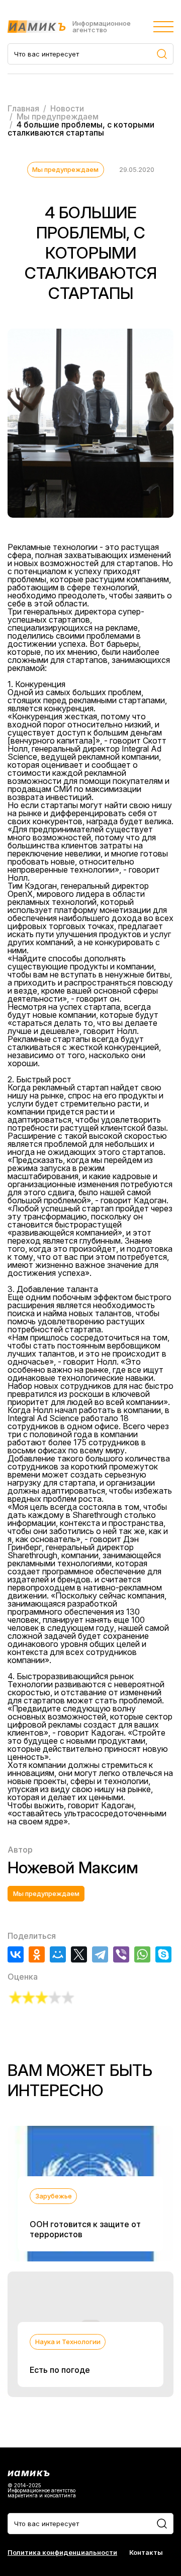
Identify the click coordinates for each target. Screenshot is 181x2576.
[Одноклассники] (37, 1954)
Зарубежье (54, 2196)
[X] (79, 1954)
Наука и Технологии (68, 2342)
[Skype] (163, 1954)
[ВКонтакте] (16, 1954)
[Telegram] (100, 1954)
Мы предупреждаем (65, 169)
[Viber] (121, 1954)
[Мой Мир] (58, 1954)
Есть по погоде (60, 2370)
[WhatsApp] (142, 1954)
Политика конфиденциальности (62, 2553)
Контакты (146, 2553)
